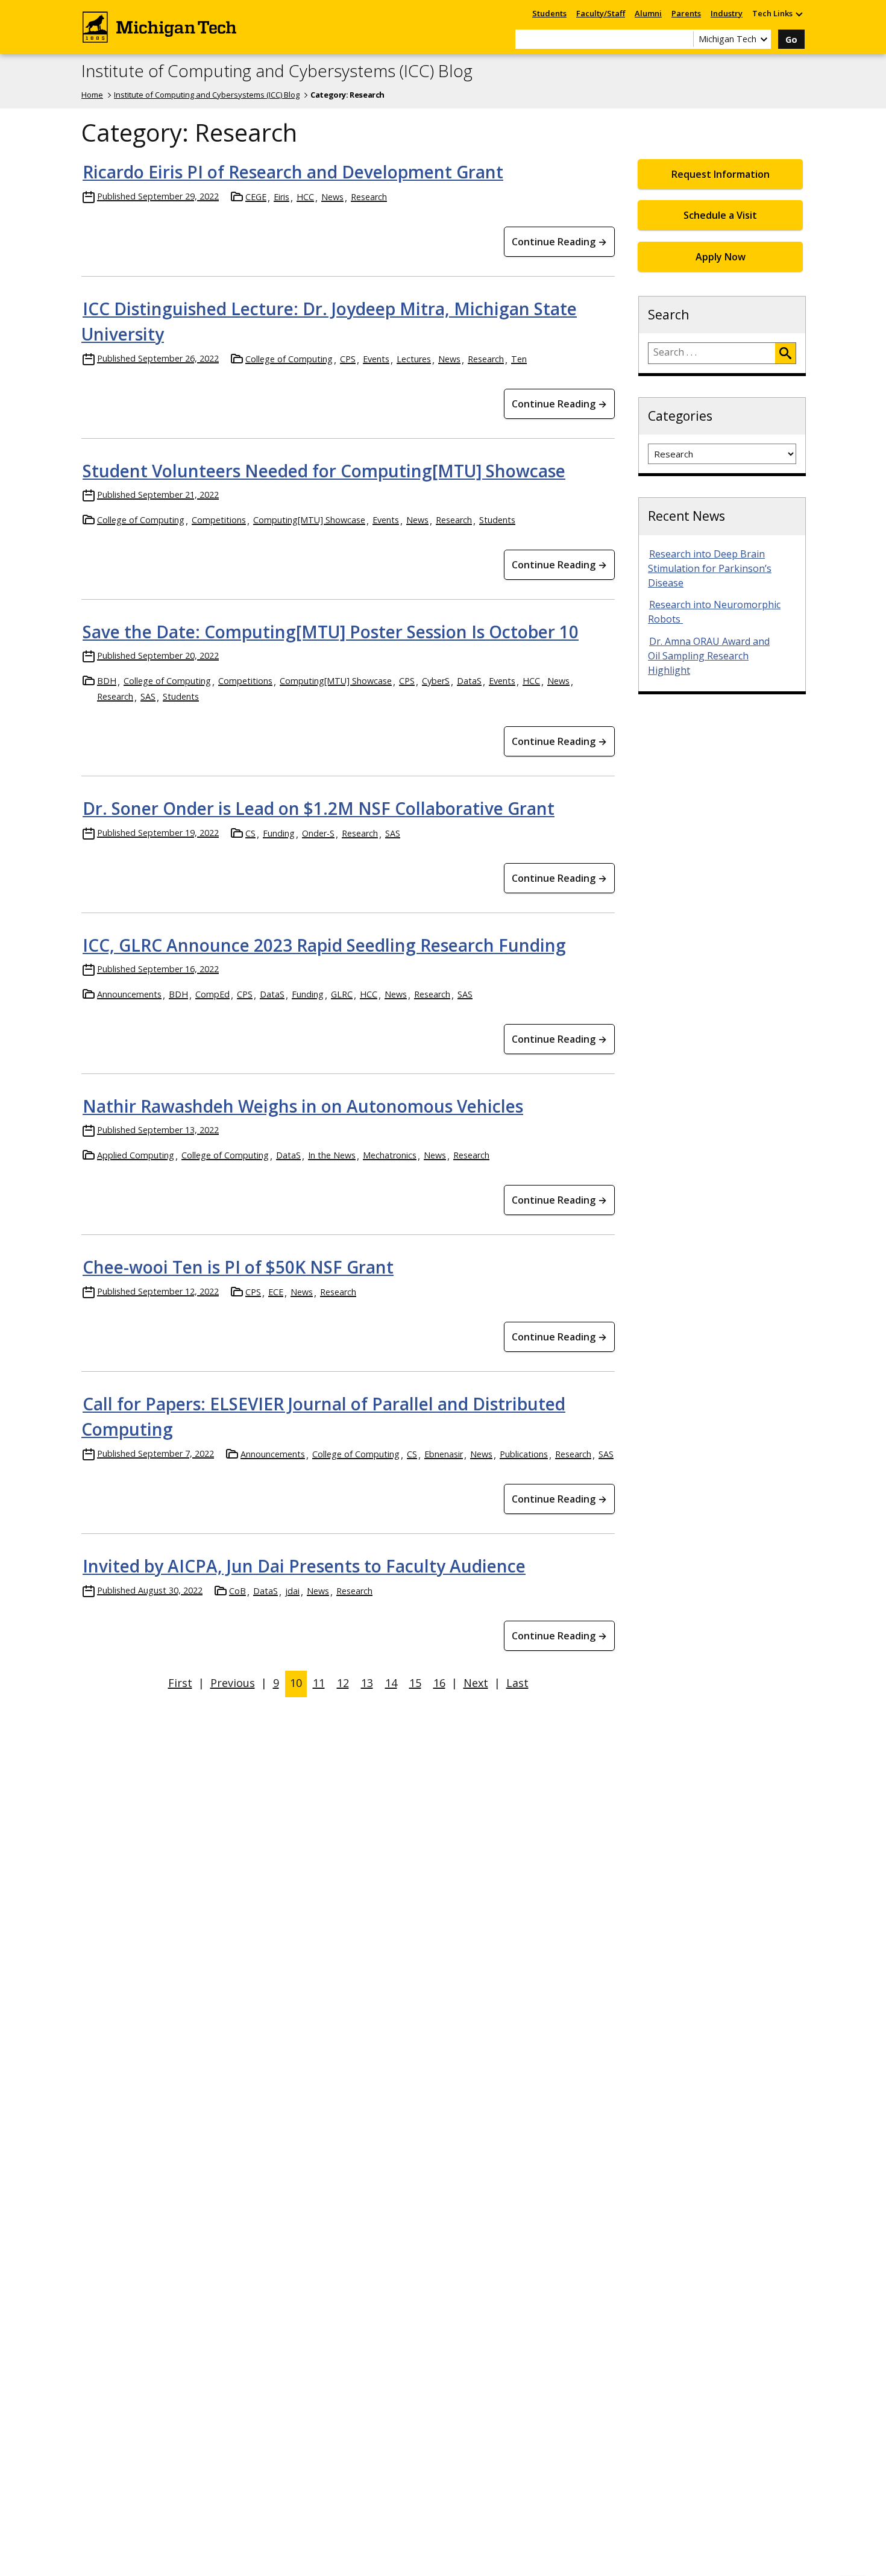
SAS (148, 696)
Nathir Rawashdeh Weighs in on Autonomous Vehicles (303, 1106)
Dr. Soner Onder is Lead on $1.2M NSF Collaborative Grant (319, 808)
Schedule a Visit (720, 215)
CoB (237, 1591)
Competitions (219, 520)
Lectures (414, 359)
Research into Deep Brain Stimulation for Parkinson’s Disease (710, 568)
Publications (524, 1454)
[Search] (785, 353)
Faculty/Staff (601, 13)
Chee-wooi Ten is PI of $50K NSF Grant (238, 1267)
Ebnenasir (444, 1454)
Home (92, 95)
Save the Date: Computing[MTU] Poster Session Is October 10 (331, 632)
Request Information (721, 174)
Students (549, 13)
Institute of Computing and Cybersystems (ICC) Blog (277, 71)
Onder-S (318, 833)
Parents (686, 13)
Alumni (648, 13)
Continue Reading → (559, 242)
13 (367, 1683)
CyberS (436, 681)
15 (415, 1683)
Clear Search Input (684, 39)
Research (369, 197)
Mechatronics (390, 1155)
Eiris (281, 197)
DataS (469, 681)
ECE (276, 1292)
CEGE (256, 197)
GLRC (342, 994)
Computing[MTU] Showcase (309, 520)
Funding (279, 833)
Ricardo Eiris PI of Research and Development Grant (293, 172)
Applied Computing (136, 1155)
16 (439, 1683)
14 (391, 1683)
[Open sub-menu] (799, 14)
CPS (348, 359)
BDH (107, 681)
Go (791, 39)
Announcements (129, 994)
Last (517, 1683)
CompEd (212, 994)
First (180, 1683)
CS (250, 833)
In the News (332, 1155)
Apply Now (721, 257)
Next (476, 1683)
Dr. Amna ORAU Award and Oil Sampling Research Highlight (709, 656)
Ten (519, 359)
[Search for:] (712, 353)
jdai (292, 1591)
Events (376, 359)
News (332, 197)
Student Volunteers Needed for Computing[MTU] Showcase (324, 471)
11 (319, 1683)
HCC (305, 197)
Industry (727, 13)
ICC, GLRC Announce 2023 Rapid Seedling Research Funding (324, 945)
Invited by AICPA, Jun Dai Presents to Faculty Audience (304, 1566)
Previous (233, 1683)
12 (343, 1683)
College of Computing (289, 359)
